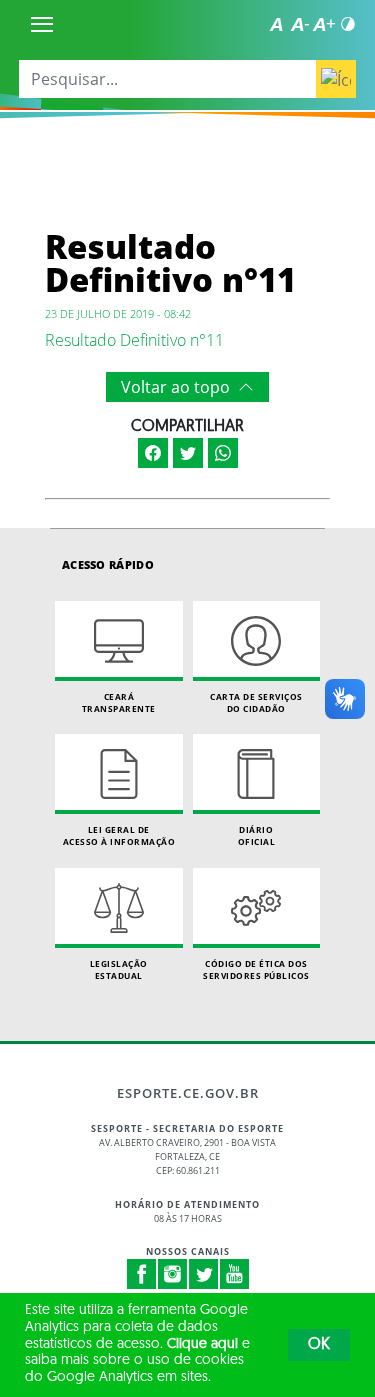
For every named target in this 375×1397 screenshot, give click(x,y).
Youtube (235, 1274)
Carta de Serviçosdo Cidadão (256, 702)
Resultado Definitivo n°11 (134, 340)
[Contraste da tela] (348, 24)
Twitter (204, 1274)
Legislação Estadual (119, 969)
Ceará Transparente (119, 702)
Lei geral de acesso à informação (119, 835)
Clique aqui (202, 1344)
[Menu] (42, 24)
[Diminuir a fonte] (300, 24)
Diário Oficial (257, 835)
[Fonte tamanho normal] (276, 24)
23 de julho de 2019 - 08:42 (118, 313)
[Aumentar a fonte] (324, 24)
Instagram (173, 1274)
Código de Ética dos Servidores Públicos (256, 969)
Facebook (142, 1274)
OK (319, 1345)
